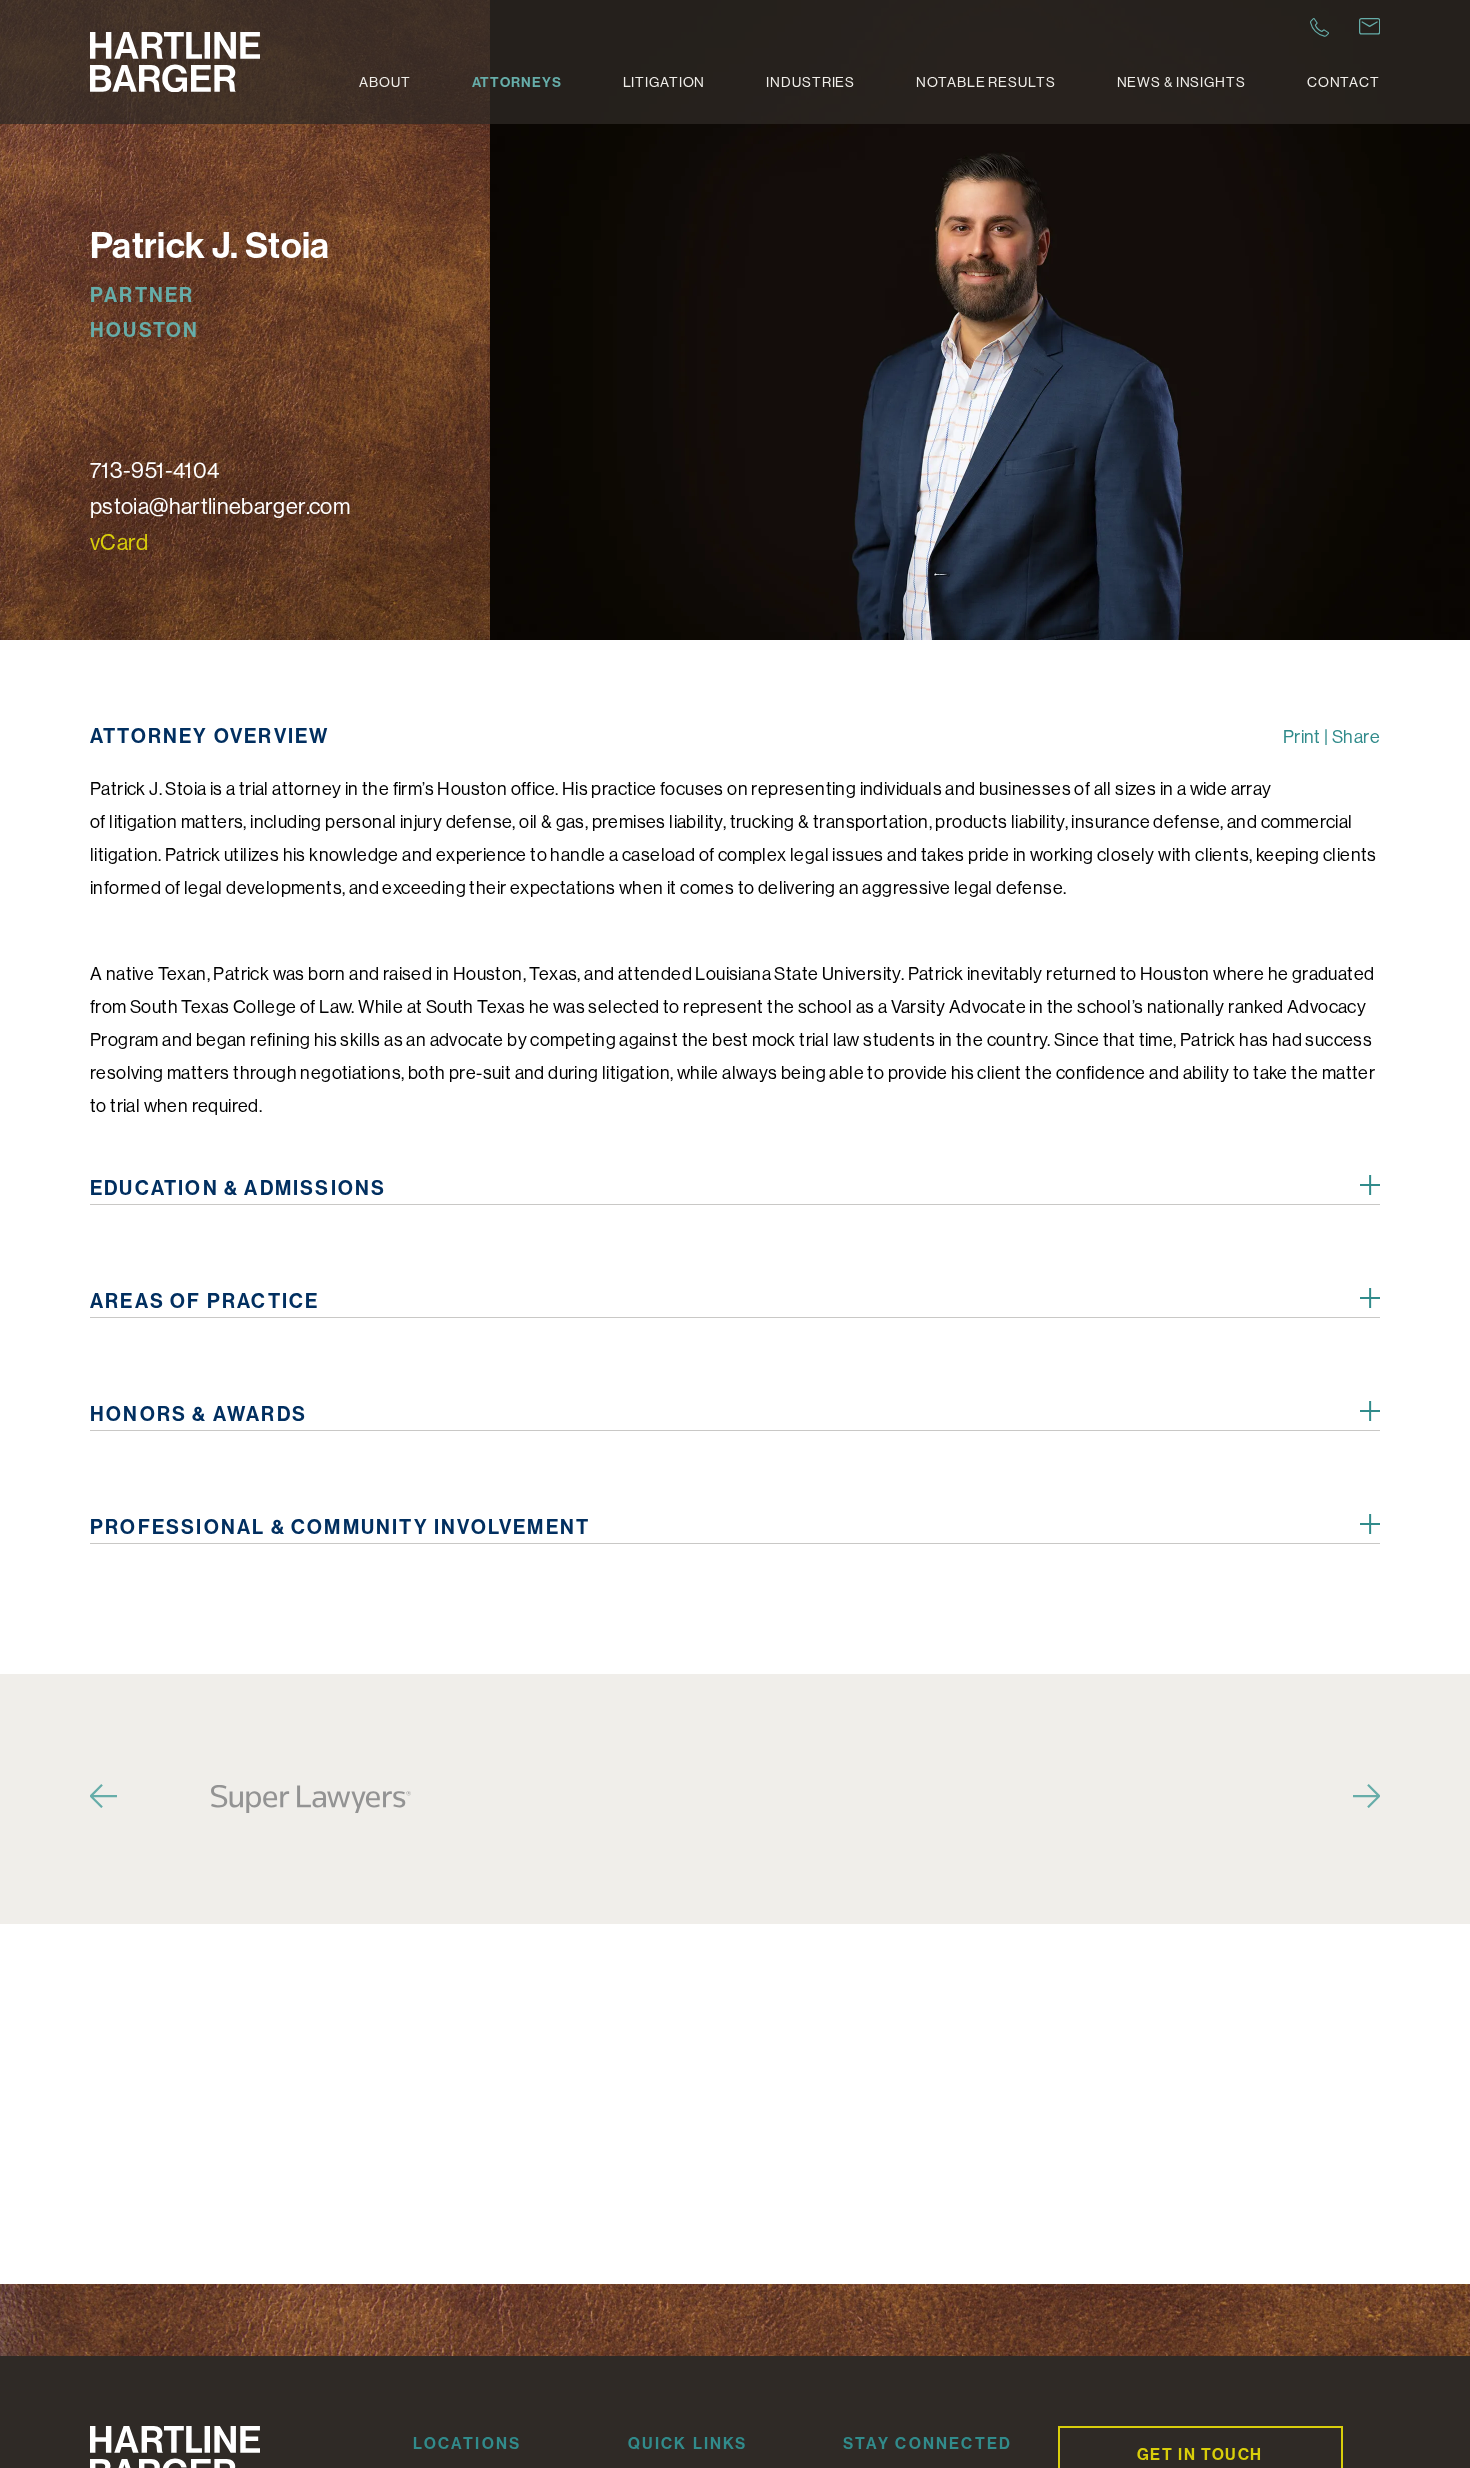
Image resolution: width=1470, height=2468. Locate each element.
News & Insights (1181, 82)
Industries (810, 82)
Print (1302, 736)
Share (1356, 736)
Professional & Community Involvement (340, 1526)
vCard (119, 542)
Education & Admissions (238, 1187)
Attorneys (517, 82)
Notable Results (985, 82)
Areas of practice (204, 1300)
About (384, 82)
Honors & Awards (198, 1413)
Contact (1343, 82)
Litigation (664, 82)
